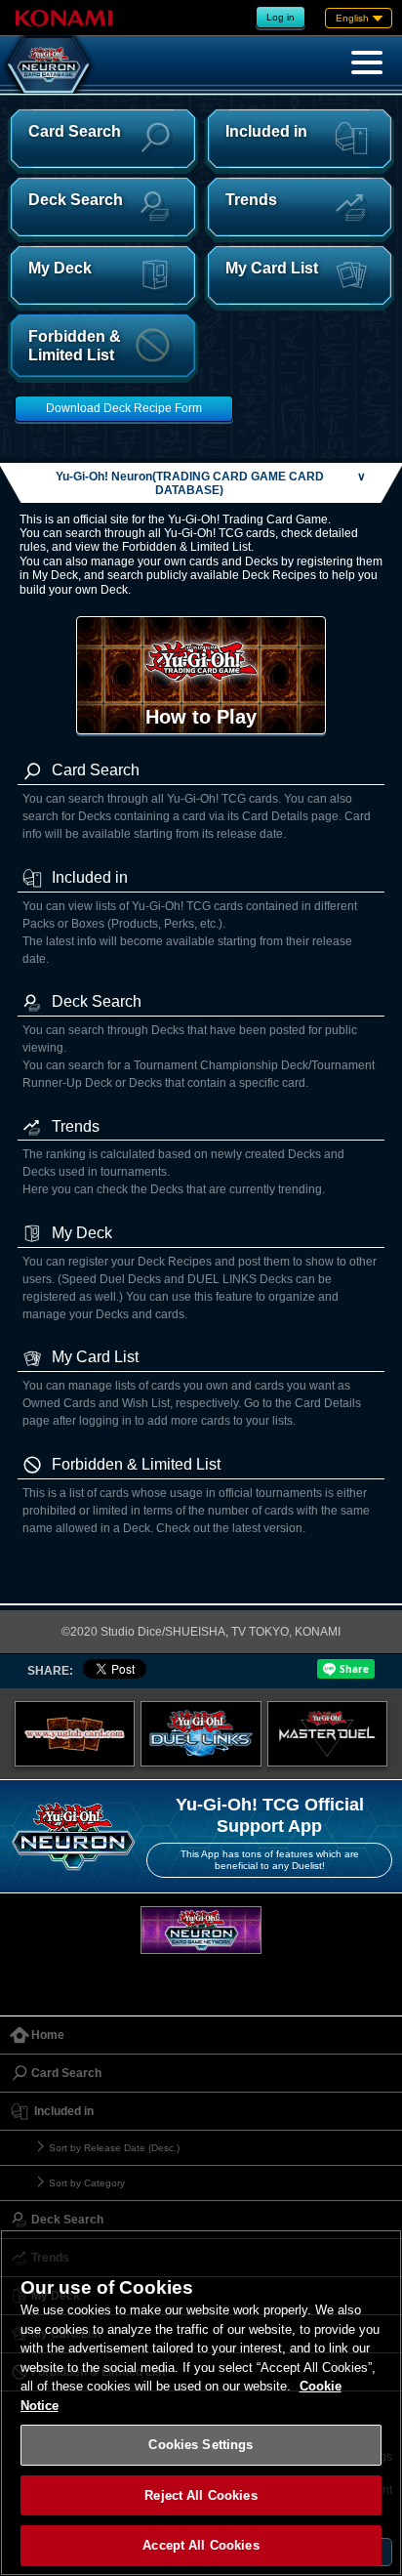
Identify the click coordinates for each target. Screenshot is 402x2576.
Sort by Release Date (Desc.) (114, 2148)
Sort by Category (87, 2183)
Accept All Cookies (201, 2545)
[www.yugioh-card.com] (75, 1734)
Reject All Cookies (201, 2495)
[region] (201, 2403)
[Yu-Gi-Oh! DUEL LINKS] (201, 1734)
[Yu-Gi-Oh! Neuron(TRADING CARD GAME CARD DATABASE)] (49, 64)
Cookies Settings (201, 2445)
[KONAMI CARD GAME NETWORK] (201, 1930)
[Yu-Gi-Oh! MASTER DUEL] (328, 1734)
